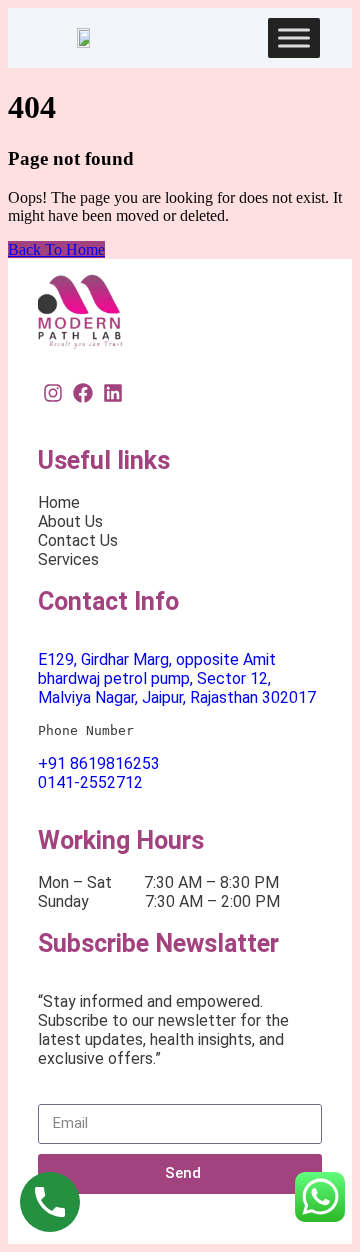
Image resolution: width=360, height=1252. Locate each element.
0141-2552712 (90, 782)
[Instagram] (53, 393)
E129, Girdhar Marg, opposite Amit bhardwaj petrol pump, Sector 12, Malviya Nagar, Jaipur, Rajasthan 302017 (177, 678)
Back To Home (56, 249)
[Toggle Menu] (294, 37)
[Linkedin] (113, 393)
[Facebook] (83, 393)
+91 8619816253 (99, 763)
